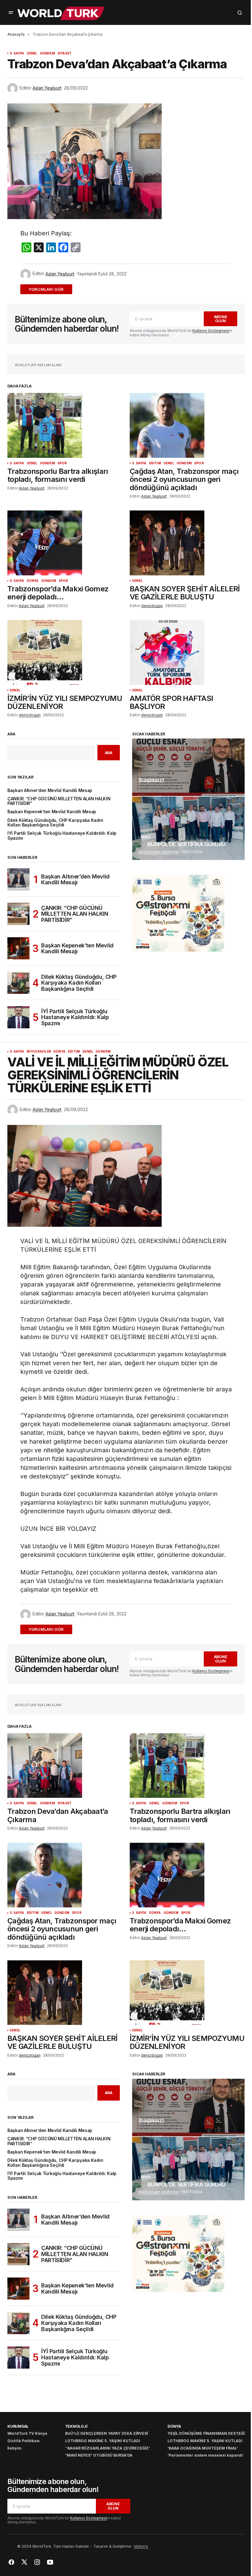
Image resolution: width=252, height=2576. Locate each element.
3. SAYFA (17, 53)
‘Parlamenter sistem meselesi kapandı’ (206, 2455)
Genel (32, 53)
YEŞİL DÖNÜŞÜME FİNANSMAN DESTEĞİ (206, 2433)
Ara (11, 734)
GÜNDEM (47, 53)
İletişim (14, 2448)
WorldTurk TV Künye (27, 2433)
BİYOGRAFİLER (39, 1052)
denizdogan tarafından (159, 852)
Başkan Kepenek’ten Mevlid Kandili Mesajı (52, 812)
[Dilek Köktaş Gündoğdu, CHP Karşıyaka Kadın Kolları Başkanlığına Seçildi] (18, 983)
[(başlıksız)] (188, 767)
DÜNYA (33, 581)
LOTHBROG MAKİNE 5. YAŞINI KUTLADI (103, 2441)
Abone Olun (221, 319)
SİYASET (65, 53)
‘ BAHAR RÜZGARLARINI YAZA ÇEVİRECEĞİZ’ (108, 2448)
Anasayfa (16, 34)
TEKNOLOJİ (76, 2426)
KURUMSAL (18, 2426)
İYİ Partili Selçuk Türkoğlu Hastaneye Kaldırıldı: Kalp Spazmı (62, 836)
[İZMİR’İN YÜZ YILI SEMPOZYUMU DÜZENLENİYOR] (65, 652)
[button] (11, 13)
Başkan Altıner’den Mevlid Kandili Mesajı (50, 791)
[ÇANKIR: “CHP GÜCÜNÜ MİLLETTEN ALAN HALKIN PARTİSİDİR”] (18, 914)
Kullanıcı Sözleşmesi (211, 331)
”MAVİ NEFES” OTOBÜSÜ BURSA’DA (99, 2455)
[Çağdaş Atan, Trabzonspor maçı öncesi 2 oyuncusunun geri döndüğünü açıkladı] (187, 425)
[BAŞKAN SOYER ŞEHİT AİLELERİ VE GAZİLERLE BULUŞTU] (187, 543)
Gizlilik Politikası (24, 2441)
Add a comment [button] (50, 289)
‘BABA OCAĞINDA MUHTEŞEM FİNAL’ (203, 2448)
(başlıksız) (151, 780)
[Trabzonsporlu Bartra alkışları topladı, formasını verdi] (65, 425)
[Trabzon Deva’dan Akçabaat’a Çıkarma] (65, 1766)
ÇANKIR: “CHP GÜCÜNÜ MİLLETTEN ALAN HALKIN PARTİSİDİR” (59, 801)
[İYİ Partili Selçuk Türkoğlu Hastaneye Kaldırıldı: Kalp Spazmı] (18, 1017)
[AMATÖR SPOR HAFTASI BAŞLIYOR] (187, 652)
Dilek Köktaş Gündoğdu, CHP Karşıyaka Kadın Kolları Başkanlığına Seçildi (55, 823)
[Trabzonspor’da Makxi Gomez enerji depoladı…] (65, 543)
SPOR (62, 463)
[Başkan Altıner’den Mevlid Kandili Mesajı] (18, 879)
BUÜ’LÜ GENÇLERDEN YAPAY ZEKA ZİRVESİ (106, 2433)
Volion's (141, 2546)
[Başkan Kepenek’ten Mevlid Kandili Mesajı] (18, 948)
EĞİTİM (155, 463)
